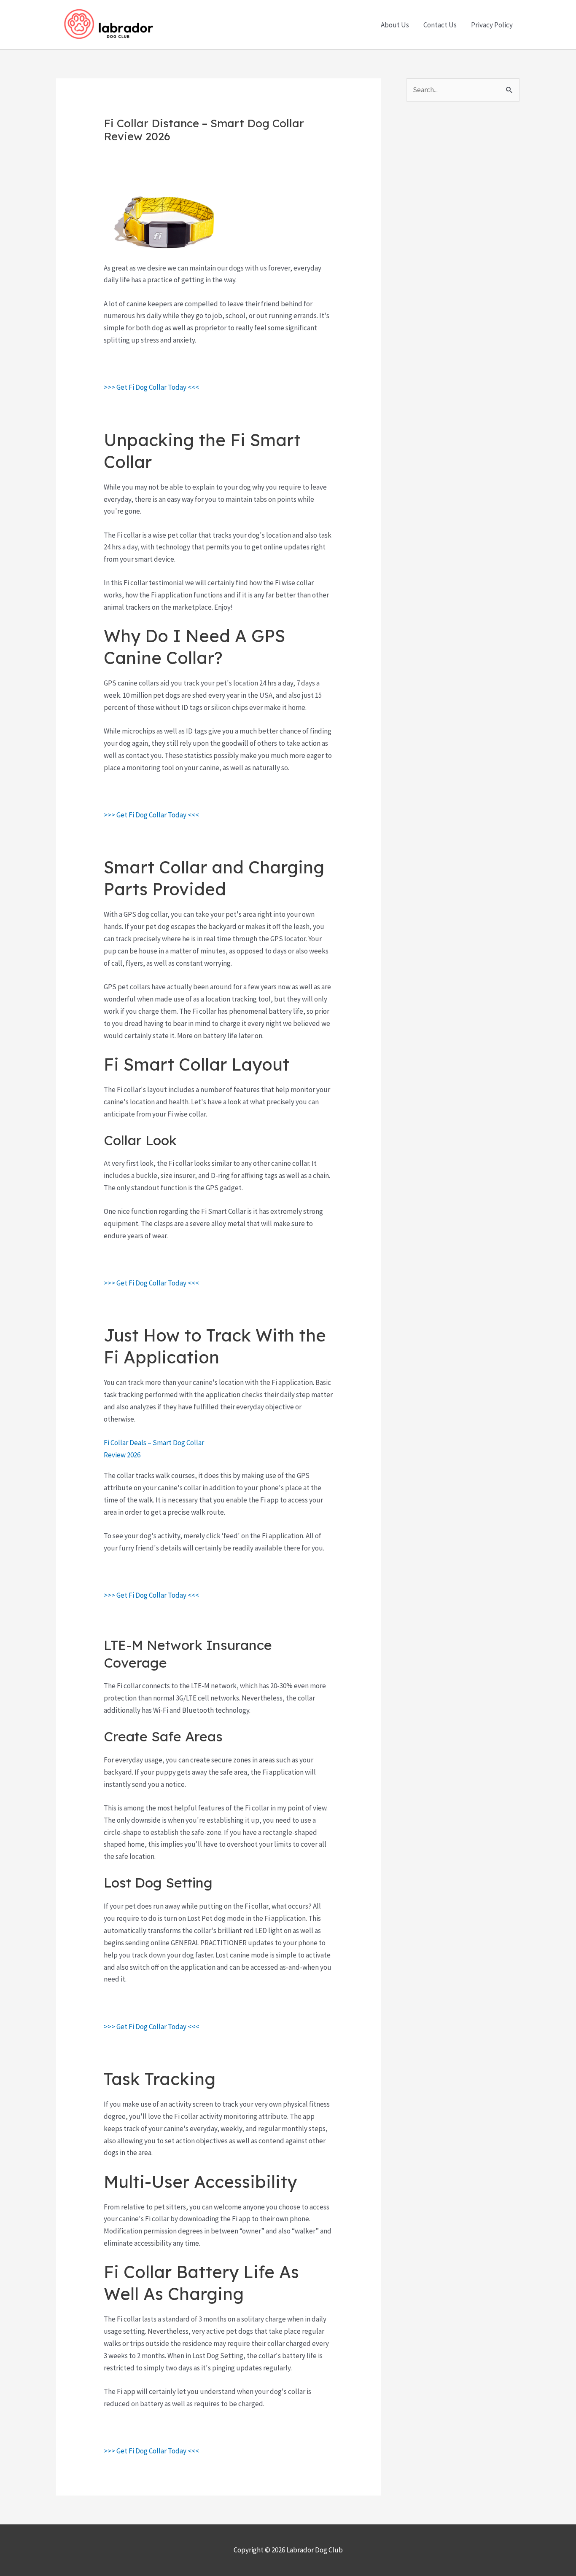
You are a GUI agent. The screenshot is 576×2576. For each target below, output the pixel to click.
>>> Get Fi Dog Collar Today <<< (151, 387)
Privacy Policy (492, 25)
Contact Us (440, 25)
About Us (395, 25)
